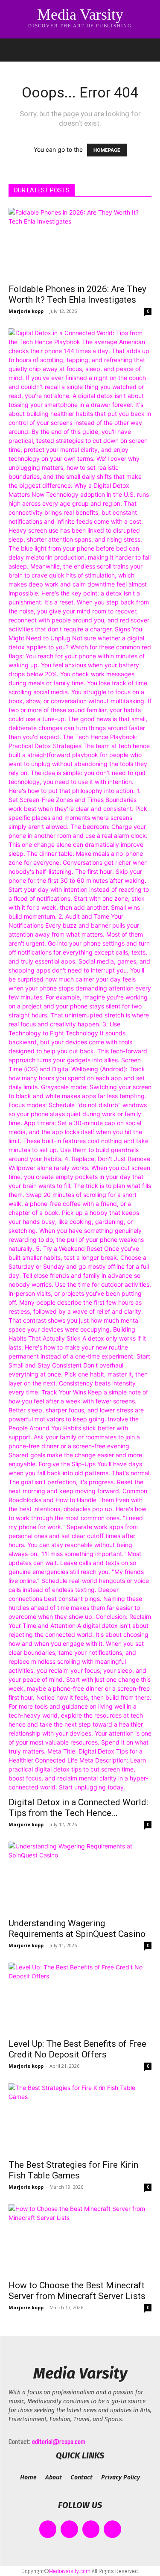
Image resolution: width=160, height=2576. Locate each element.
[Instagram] (69, 2529)
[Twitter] (91, 2529)
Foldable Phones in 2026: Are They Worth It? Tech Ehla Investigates (77, 294)
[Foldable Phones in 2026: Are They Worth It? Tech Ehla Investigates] (80, 243)
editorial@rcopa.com (59, 2442)
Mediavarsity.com (70, 2571)
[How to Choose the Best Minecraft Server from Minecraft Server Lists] (80, 2239)
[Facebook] (48, 2529)
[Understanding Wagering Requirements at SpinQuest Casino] (80, 1877)
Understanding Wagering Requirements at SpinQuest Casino (77, 1929)
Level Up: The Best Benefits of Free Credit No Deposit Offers (77, 2049)
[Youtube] (112, 2529)
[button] (15, 50)
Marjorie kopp (26, 311)
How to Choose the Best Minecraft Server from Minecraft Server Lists (77, 2291)
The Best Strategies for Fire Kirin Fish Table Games (73, 2170)
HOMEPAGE (107, 150)
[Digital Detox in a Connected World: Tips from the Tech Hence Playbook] (80, 1060)
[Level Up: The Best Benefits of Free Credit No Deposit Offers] (80, 1998)
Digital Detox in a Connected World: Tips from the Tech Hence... (78, 1808)
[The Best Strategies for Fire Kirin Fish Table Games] (80, 2118)
